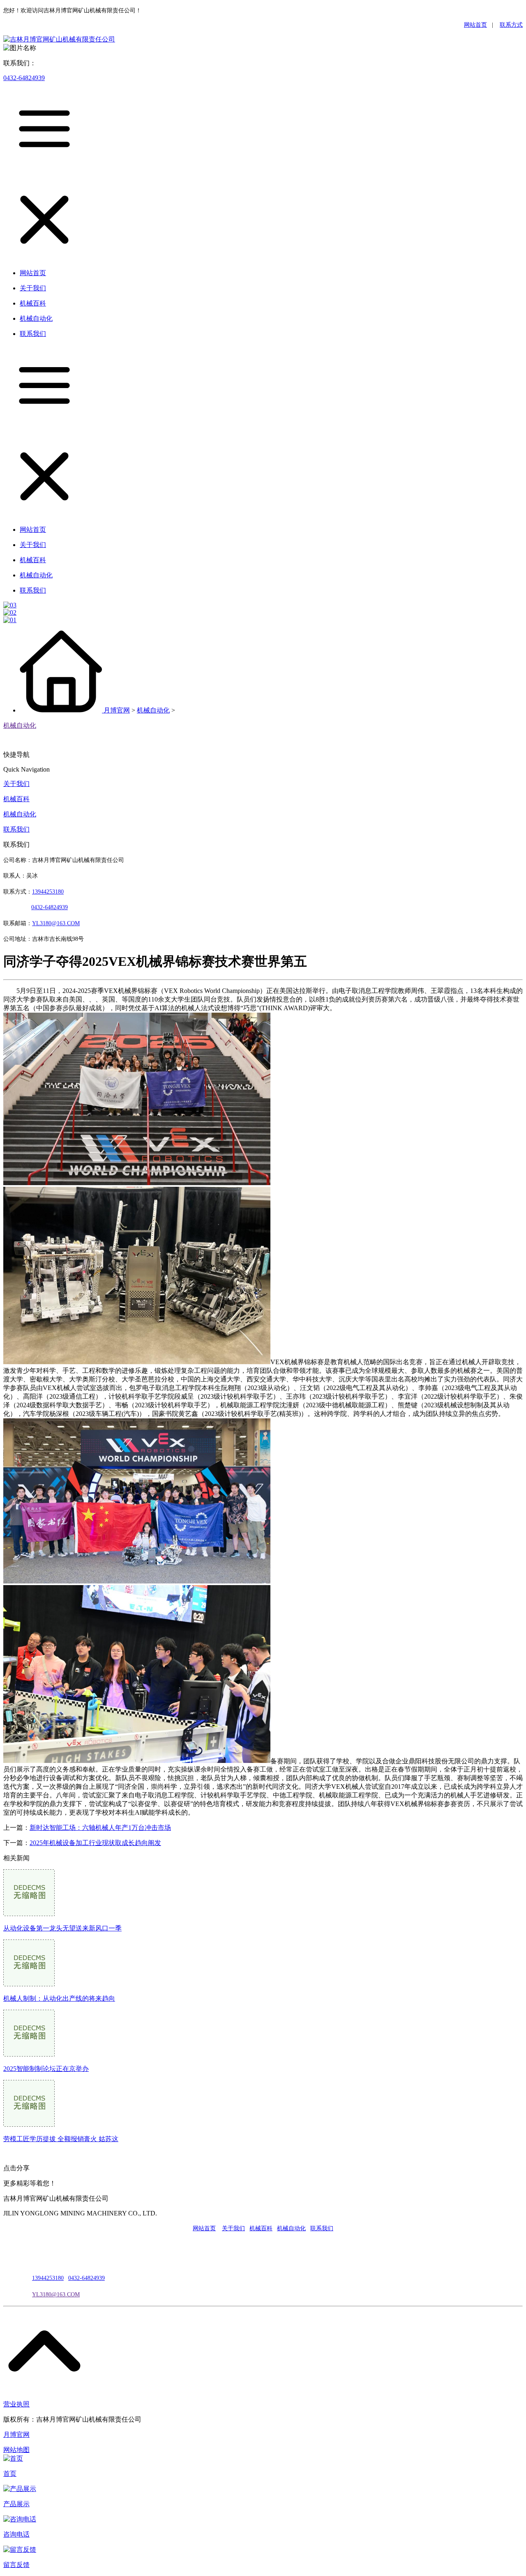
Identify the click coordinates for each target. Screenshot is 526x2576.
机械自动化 (153, 710)
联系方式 (511, 25)
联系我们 (16, 829)
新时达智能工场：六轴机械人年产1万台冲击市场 (100, 1828)
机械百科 (16, 799)
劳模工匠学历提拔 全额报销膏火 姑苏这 (61, 2139)
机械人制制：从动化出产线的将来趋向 (59, 1998)
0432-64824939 (24, 78)
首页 (10, 2474)
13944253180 (48, 892)
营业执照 (16, 2404)
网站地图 (16, 2450)
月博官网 (117, 710)
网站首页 (475, 25)
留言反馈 (16, 2565)
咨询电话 (16, 2534)
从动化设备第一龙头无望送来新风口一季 (62, 1928)
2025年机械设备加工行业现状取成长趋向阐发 (95, 1843)
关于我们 (16, 784)
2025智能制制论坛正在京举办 (46, 2069)
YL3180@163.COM (56, 2295)
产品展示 (16, 2504)
